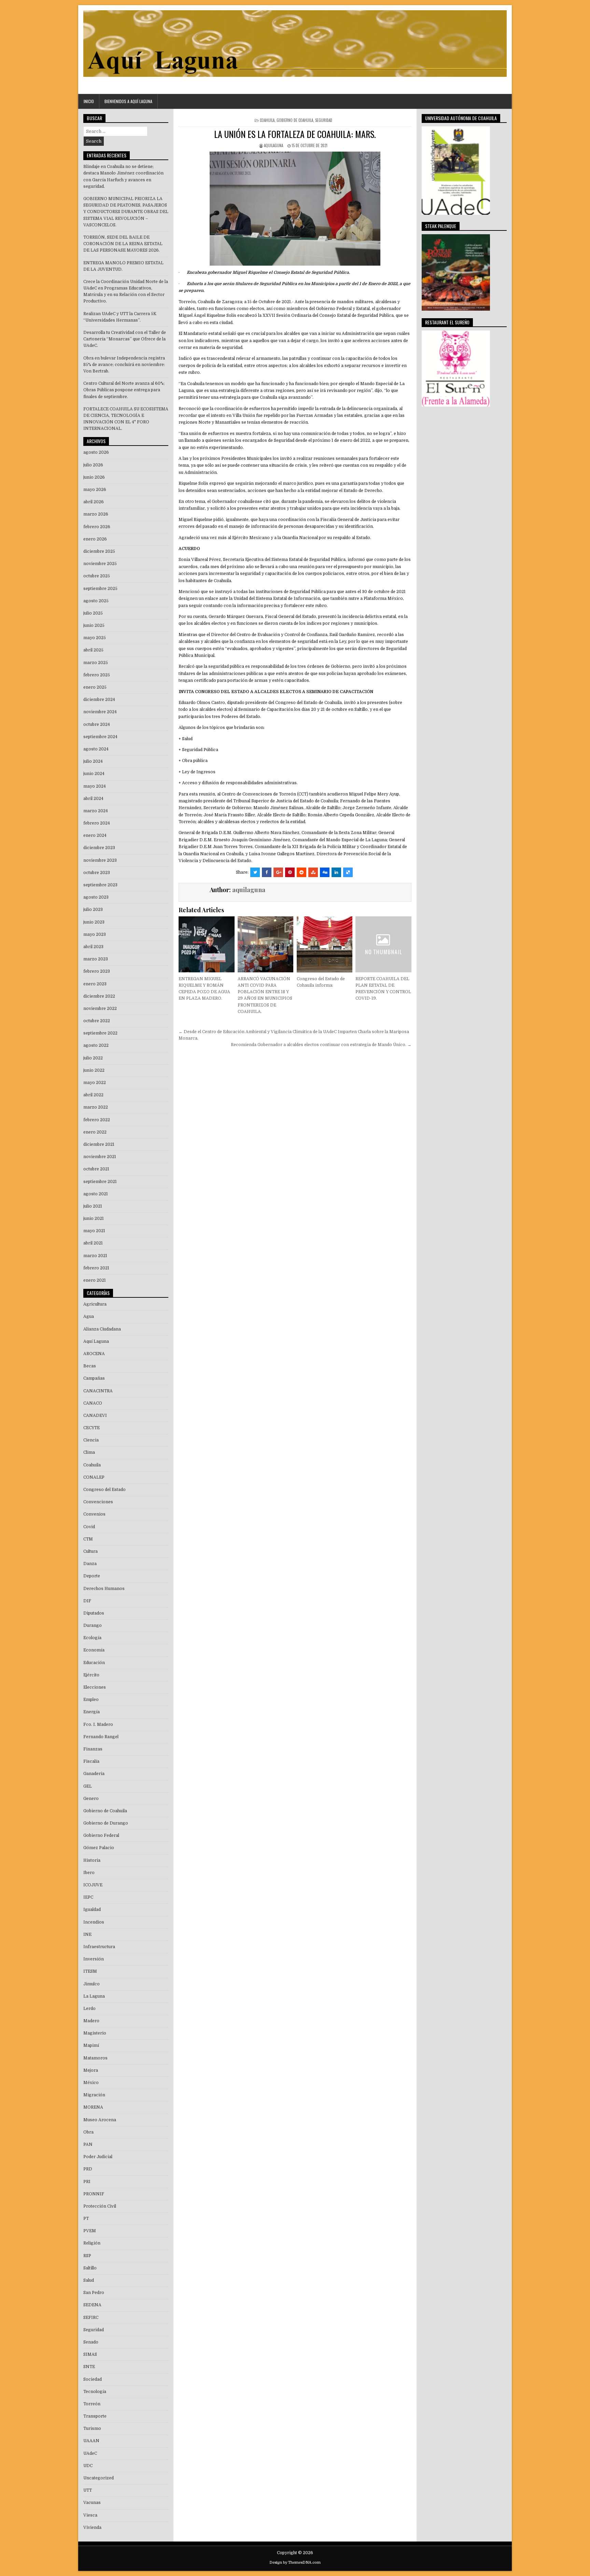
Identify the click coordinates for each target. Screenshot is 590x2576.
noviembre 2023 (100, 860)
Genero (91, 1799)
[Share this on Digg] (325, 872)
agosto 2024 (96, 749)
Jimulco (92, 1984)
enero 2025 (95, 687)
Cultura (90, 1551)
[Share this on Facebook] (267, 872)
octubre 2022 (97, 1021)
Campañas (94, 1378)
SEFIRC (91, 2318)
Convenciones (98, 1502)
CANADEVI (95, 1416)
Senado (91, 2342)
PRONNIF (94, 2194)
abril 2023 (93, 947)
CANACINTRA (98, 1391)
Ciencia (91, 1440)
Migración (94, 2095)
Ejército (91, 1675)
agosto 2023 (96, 897)
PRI (87, 2182)
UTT (88, 2490)
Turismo (92, 2429)
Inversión (94, 1959)
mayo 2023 (95, 934)
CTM (88, 1539)
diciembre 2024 (99, 700)
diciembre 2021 (99, 1144)
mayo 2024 (95, 786)
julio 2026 (93, 465)
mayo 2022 (95, 1083)
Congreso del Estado (104, 1490)
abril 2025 (93, 650)
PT (86, 2219)
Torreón (92, 2404)
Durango (93, 1625)
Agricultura (95, 1304)
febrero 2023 (97, 971)
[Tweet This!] (255, 872)
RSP (87, 2256)
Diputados (94, 1613)
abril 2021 (93, 1243)
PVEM (90, 2231)
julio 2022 (93, 1058)
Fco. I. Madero (98, 1725)
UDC (88, 2466)
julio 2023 (93, 910)
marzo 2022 (96, 1107)
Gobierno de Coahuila (295, 120)
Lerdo (89, 2009)
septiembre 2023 (100, 885)
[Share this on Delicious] (348, 872)
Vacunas (92, 2503)
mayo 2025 (95, 638)
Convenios (94, 1514)
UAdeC (90, 2453)
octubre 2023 (97, 873)
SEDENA (92, 2305)
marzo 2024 (96, 811)
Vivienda (92, 2528)
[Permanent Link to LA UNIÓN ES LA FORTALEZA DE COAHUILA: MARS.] (295, 209)
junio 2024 (94, 774)
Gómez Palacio (99, 1848)
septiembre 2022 (100, 1033)
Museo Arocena (100, 2120)
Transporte (95, 2416)
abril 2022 (93, 1095)
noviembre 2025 (100, 564)
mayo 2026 (95, 490)
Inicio (89, 101)
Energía (92, 1712)
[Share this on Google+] (278, 872)
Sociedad (93, 2379)
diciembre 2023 (99, 848)
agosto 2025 (96, 601)
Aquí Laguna (96, 1341)
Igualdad (92, 1910)
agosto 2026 (96, 452)
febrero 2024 (97, 823)
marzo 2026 (96, 514)
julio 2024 (93, 761)
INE (87, 1934)
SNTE (89, 2367)
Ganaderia (94, 1774)
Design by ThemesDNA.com (295, 2563)
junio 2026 (94, 477)
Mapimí (91, 2045)
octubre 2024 (97, 724)
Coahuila (267, 120)
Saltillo (90, 2268)
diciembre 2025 (99, 551)
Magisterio (95, 2033)
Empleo (91, 1700)
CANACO (93, 1403)
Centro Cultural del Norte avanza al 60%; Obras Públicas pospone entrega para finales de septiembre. (124, 390)
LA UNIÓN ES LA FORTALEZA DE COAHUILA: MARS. (295, 134)
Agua (89, 1317)
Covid (89, 1527)
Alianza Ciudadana (102, 1329)
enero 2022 (95, 1132)
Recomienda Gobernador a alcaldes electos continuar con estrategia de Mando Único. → (321, 1045)
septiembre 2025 (100, 589)
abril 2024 (93, 799)
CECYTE (92, 1428)
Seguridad (324, 120)
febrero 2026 (97, 527)
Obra (88, 2132)
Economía (94, 1650)
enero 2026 (95, 539)
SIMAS (90, 2354)
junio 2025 (94, 625)
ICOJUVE (93, 1885)
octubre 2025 (97, 576)
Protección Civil (100, 2206)
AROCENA (94, 1354)
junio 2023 (94, 922)
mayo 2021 (94, 1231)
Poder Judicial (98, 2157)
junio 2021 (94, 1219)
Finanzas (93, 1749)
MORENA (93, 2107)
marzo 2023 (96, 959)
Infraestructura (99, 1947)
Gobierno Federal (101, 1835)
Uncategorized (99, 2478)
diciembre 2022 (99, 996)
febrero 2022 (97, 1120)
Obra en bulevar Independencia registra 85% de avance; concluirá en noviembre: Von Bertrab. (124, 365)
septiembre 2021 (100, 1182)
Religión (92, 2243)
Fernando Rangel (101, 1737)
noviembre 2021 (100, 1157)
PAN (88, 2144)
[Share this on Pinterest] (290, 872)
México (91, 2083)
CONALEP (94, 1477)
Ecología (92, 1638)
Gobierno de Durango (106, 1823)
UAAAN (91, 2441)
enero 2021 (95, 1280)
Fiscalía (91, 1761)
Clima (89, 1452)
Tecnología (95, 2392)
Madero (91, 2021)
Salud (89, 2280)
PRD (88, 2169)
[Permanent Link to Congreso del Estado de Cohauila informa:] (325, 944)
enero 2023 (95, 984)
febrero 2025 (97, 675)
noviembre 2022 (100, 1009)
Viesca (90, 2515)
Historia (92, 1860)
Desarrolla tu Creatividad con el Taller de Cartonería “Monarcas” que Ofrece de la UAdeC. (125, 339)
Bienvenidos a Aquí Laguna (128, 101)
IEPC (88, 1897)
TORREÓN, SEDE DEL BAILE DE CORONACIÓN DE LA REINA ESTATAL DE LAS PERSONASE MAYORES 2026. (123, 244)
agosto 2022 (96, 1045)
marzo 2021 (95, 1256)
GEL (88, 1786)
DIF (87, 1601)
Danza (90, 1564)
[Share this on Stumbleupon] (313, 872)
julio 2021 (93, 1206)
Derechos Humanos (104, 1589)
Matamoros (95, 2058)
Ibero (89, 1873)
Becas (90, 1366)
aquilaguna (273, 145)
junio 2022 (94, 1070)
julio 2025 (93, 613)
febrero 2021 (96, 1268)
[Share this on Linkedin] (336, 872)
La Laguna (94, 1996)
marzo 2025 (96, 663)
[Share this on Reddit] (301, 872)
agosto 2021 (96, 1194)
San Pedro (94, 2293)
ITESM (90, 1971)
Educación (94, 1663)
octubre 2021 (96, 1169)
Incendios (94, 1922)
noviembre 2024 (100, 712)
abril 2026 (94, 502)
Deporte (92, 1576)
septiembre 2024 (100, 737)
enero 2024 (95, 835)
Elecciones (95, 1687)
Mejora (91, 2070)
